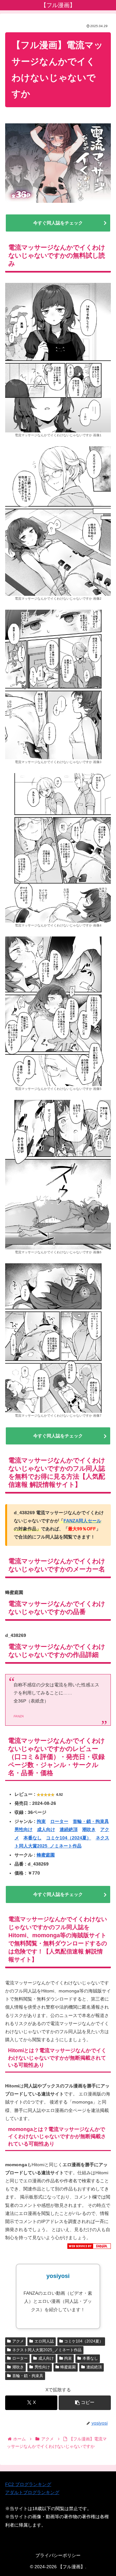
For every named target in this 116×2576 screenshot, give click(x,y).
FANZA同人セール (82, 1521)
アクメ (18, 2341)
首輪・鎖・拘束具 (91, 1821)
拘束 (41, 1821)
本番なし (33, 1838)
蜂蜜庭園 (46, 1855)
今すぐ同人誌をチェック (58, 223)
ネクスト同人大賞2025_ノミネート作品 (47, 2350)
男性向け (24, 1829)
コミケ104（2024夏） (69, 1838)
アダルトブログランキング (32, 2492)
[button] (85, 2403)
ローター (59, 1821)
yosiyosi (58, 2276)
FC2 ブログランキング (28, 2484)
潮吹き (89, 1829)
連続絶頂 (69, 1829)
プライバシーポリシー (58, 2555)
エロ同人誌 (44, 2341)
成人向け (46, 1829)
